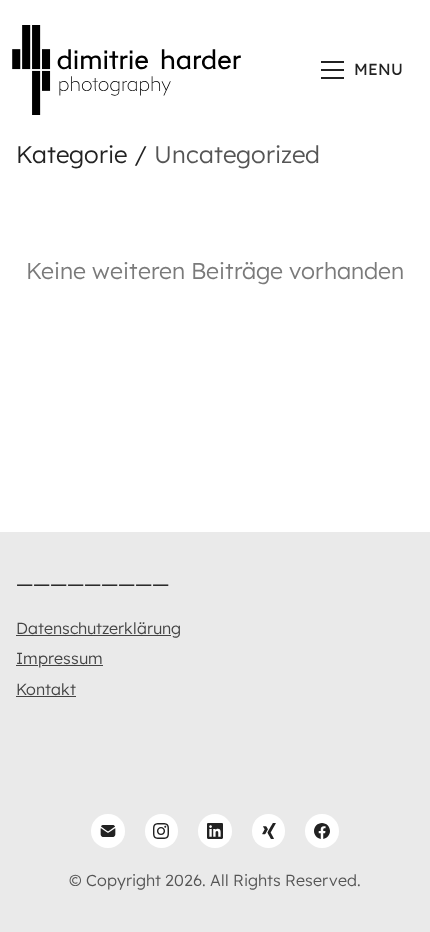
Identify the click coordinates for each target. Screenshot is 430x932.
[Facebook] (322, 831)
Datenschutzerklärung (98, 628)
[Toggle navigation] (364, 69)
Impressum (59, 658)
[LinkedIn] (215, 831)
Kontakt (46, 689)
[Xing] (269, 831)
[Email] (108, 831)
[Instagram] (162, 831)
